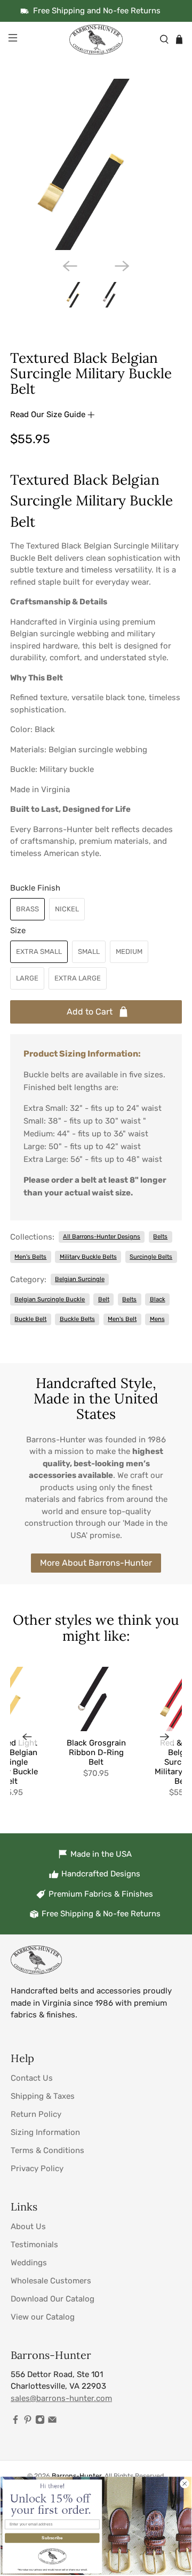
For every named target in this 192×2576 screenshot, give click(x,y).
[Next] (122, 266)
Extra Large (78, 978)
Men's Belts (30, 1257)
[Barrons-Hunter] (96, 39)
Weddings (29, 2263)
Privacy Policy (37, 2168)
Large (27, 978)
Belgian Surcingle (80, 1279)
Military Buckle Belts (88, 1257)
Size (18, 930)
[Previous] (70, 266)
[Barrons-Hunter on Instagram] (40, 2422)
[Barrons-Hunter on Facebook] (15, 2422)
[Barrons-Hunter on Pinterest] (28, 2422)
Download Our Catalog (53, 2299)
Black (158, 1299)
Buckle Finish (35, 888)
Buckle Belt (30, 1319)
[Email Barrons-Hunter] (52, 2422)
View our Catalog (43, 2317)
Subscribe (52, 2538)
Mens (157, 1319)
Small (89, 952)
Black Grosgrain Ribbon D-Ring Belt (96, 1752)
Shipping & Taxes (43, 2096)
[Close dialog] (185, 2483)
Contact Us (32, 2078)
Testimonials (34, 2245)
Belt (104, 1299)
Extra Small (39, 952)
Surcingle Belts (151, 1257)
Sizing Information (45, 2132)
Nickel (67, 909)
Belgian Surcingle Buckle (50, 1299)
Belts (160, 1236)
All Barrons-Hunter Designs (102, 1236)
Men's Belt (122, 1319)
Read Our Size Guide (49, 414)
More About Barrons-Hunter (96, 1563)
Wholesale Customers (51, 2281)
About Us (28, 2226)
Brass (27, 909)
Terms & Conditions (47, 2150)
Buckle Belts (77, 1319)
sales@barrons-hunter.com (61, 2398)
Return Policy (36, 2114)
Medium (129, 952)
